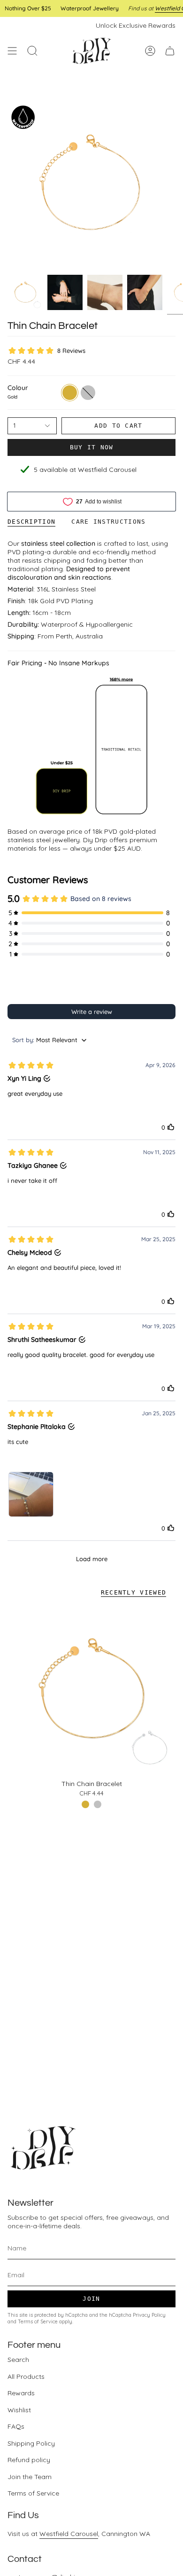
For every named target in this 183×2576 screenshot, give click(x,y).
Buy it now (92, 447)
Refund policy (29, 2460)
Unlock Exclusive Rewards (136, 25)
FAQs (16, 2426)
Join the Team (30, 2477)
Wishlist (19, 2410)
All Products (26, 2377)
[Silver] (98, 1804)
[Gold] (85, 1804)
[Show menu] (12, 51)
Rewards (21, 2393)
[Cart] (170, 51)
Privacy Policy (149, 2315)
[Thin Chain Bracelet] (91, 1690)
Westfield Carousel (69, 2534)
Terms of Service (38, 2321)
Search (18, 2360)
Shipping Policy (31, 2443)
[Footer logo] (43, 2148)
